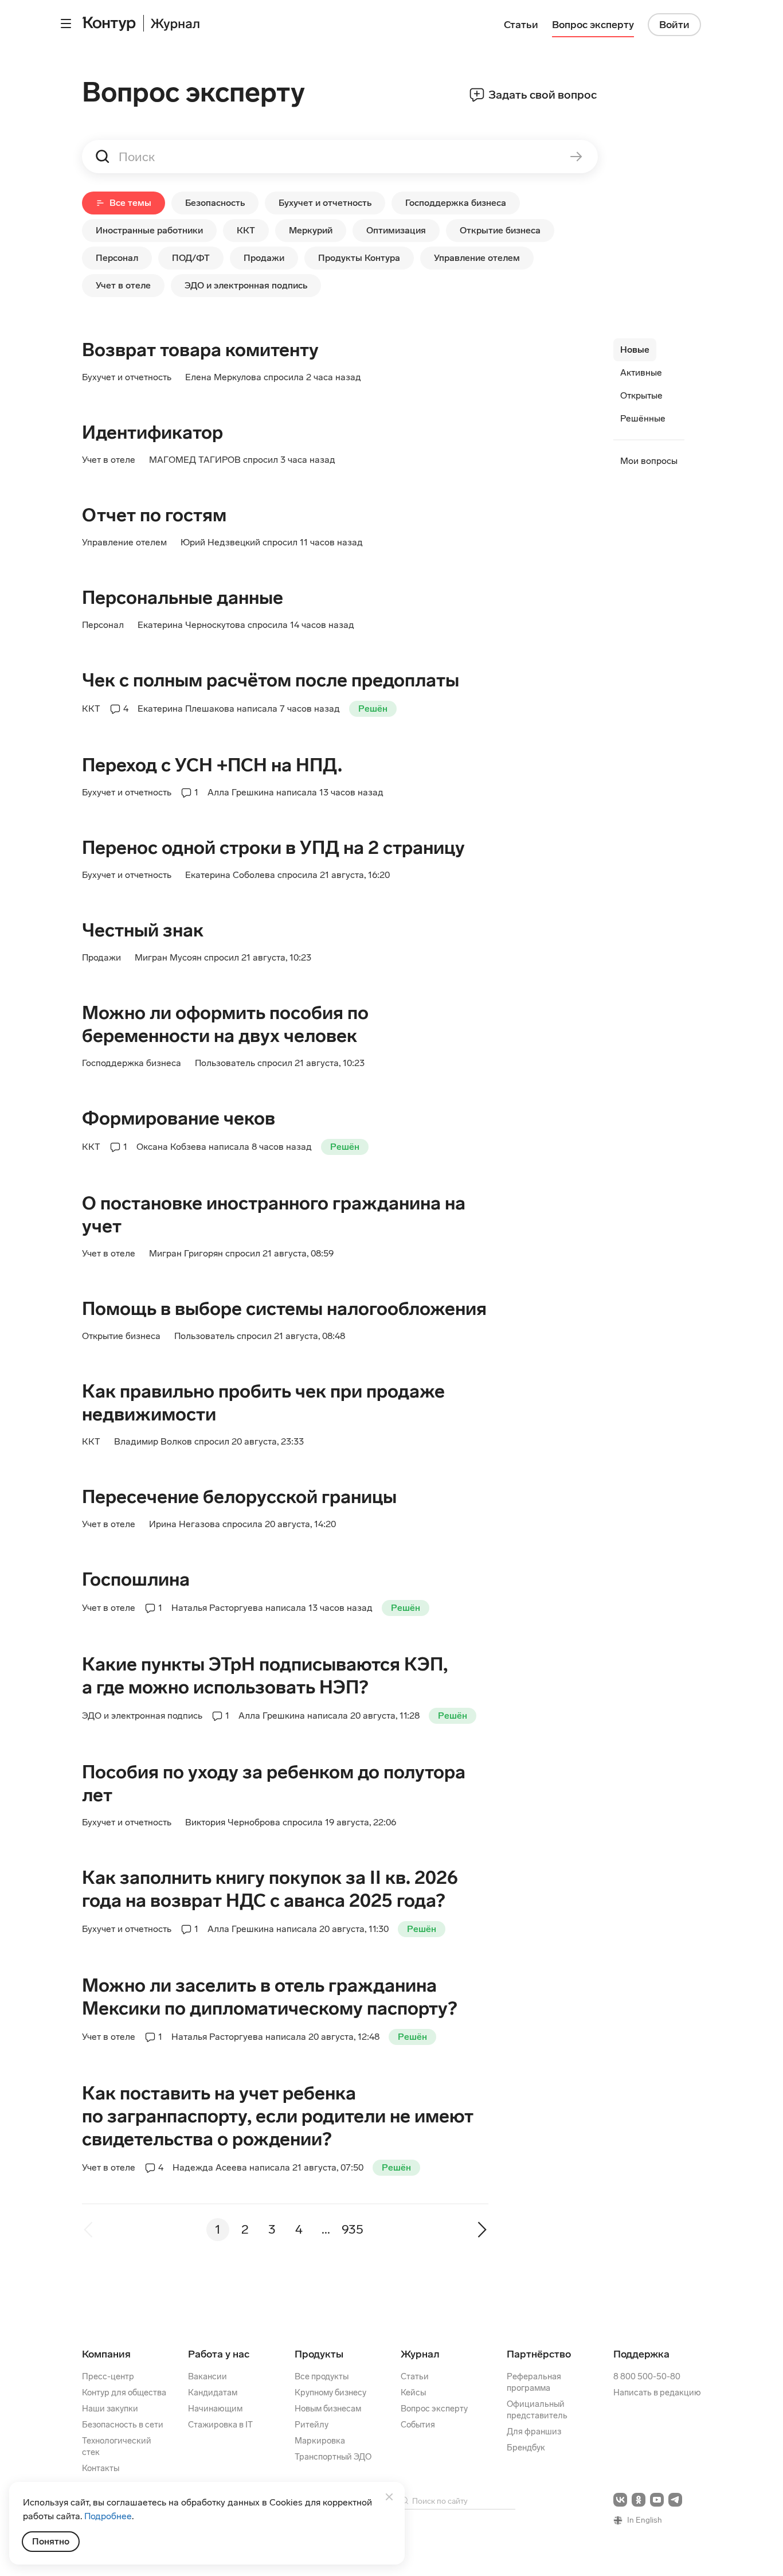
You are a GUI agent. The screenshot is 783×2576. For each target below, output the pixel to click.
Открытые (641, 395)
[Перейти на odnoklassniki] (639, 2500)
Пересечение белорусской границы (239, 1497)
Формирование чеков (179, 1118)
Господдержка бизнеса (456, 203)
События (418, 2425)
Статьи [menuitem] (521, 25)
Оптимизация (396, 230)
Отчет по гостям (154, 515)
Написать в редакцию (657, 2392)
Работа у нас (219, 2354)
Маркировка (320, 2441)
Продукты (319, 2354)
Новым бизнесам (328, 2409)
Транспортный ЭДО (333, 2457)
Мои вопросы (649, 461)
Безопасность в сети (123, 2425)
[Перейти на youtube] (657, 2500)
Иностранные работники (149, 230)
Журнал (420, 2354)
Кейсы (413, 2392)
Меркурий (311, 230)
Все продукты (322, 2376)
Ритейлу (312, 2425)
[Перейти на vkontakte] (620, 2500)
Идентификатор (152, 432)
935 (353, 2229)
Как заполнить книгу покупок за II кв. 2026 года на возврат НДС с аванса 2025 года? (270, 1889)
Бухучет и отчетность (325, 203)
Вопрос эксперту (434, 2409)
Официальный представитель (537, 2410)
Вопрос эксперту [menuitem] (593, 25)
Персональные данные (183, 598)
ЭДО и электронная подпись (246, 285)
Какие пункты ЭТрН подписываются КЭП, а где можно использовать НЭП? (265, 1676)
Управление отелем (477, 258)
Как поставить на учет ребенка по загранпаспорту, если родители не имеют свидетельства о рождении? (278, 2116)
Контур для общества (124, 2392)
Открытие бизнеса (500, 230)
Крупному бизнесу (330, 2392)
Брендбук (526, 2448)
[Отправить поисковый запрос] (568, 157)
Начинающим (215, 2409)
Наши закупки (110, 2409)
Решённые (643, 418)
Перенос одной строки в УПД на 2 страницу (273, 848)
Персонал (117, 258)
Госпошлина (136, 1579)
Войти (674, 25)
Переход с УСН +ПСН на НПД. (212, 765)
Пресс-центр (108, 2376)
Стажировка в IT (220, 2425)
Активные (641, 372)
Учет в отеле (123, 285)
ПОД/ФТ (191, 258)
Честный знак (143, 930)
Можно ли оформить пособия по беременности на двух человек (225, 1024)
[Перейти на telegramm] (675, 2500)
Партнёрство (539, 2354)
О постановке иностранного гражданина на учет (274, 1215)
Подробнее (108, 2516)
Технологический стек (117, 2446)
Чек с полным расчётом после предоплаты (271, 680)
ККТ (246, 230)
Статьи (415, 2376)
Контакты (101, 2468)
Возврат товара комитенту (200, 350)
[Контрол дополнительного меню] (66, 24)
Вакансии (208, 2376)
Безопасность (215, 203)
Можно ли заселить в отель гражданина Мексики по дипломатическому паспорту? (269, 1997)
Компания (106, 2354)
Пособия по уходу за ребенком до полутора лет (274, 1783)
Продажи (264, 258)
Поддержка (641, 2354)
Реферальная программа (534, 2382)
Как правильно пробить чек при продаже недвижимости (263, 1403)
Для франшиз (534, 2431)
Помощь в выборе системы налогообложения (284, 1309)
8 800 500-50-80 (647, 2376)
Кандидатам (213, 2392)
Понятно (51, 2541)
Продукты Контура (359, 258)
